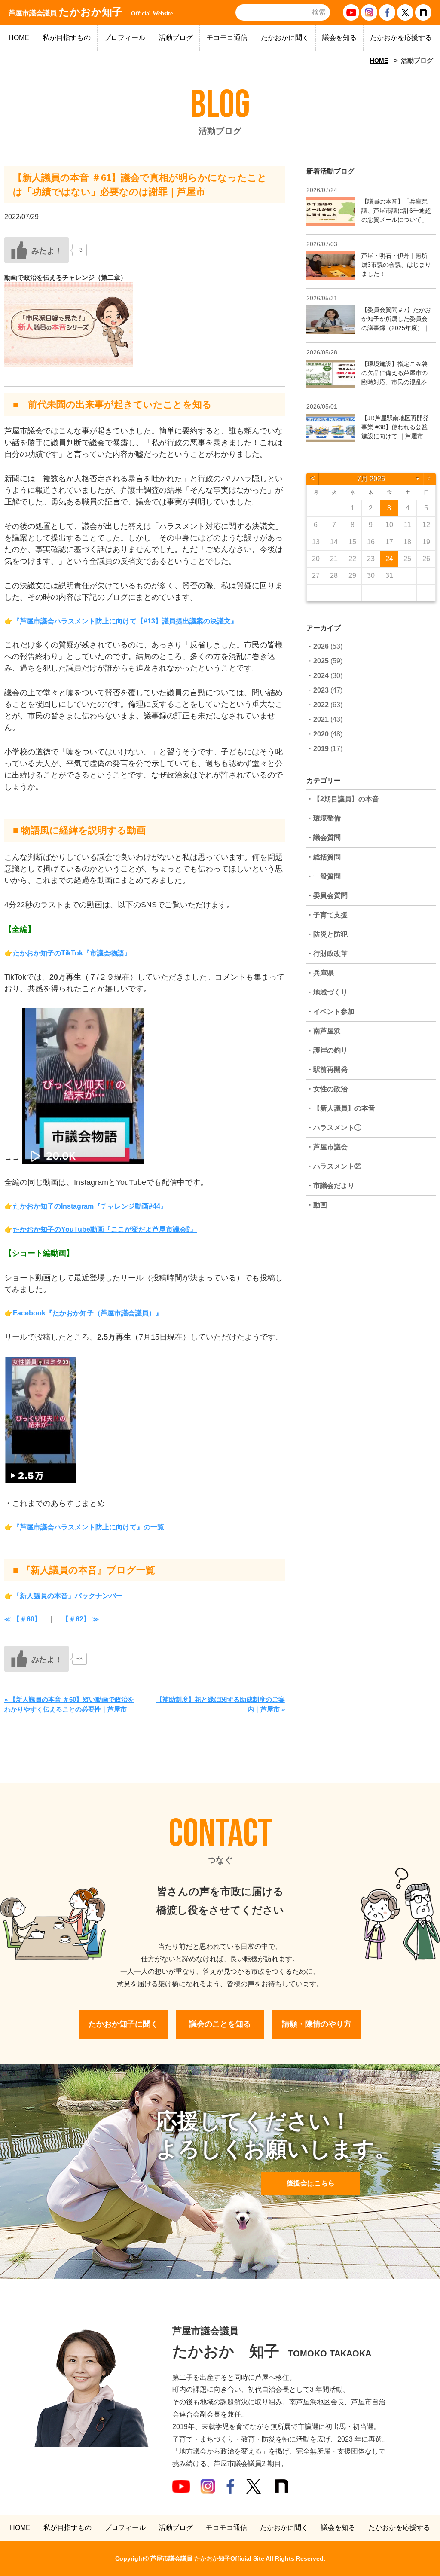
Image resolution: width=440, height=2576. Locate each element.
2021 (321, 719)
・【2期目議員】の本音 (343, 799)
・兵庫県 (320, 973)
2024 (321, 676)
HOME (19, 38)
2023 (321, 690)
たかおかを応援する (401, 38)
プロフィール (125, 38)
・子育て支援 (327, 915)
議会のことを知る (220, 2024)
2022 (321, 705)
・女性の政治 (327, 1089)
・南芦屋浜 (324, 1031)
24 (389, 559)
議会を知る (339, 38)
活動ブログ (176, 38)
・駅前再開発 (327, 1070)
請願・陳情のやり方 (317, 2024)
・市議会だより (330, 1186)
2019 (321, 749)
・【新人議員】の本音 (341, 1108)
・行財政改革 (327, 954)
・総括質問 (324, 857)
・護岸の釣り (327, 1050)
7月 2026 (371, 479)
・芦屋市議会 (327, 1147)
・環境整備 (324, 818)
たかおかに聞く (285, 38)
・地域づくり (327, 992)
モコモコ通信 (227, 38)
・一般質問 (324, 876)
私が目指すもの (67, 38)
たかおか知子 (91, 12)
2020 (321, 734)
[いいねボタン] (37, 250)
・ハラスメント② (334, 1166)
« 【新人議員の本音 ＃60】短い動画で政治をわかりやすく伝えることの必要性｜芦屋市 (69, 1704)
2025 (321, 661)
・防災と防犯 (327, 934)
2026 (321, 646)
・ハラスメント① (334, 1128)
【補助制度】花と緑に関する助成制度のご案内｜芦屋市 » (220, 1704)
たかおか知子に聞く (123, 2024)
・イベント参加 (330, 1012)
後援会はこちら (311, 2183)
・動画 (317, 1205)
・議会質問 (324, 838)
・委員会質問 (327, 896)
